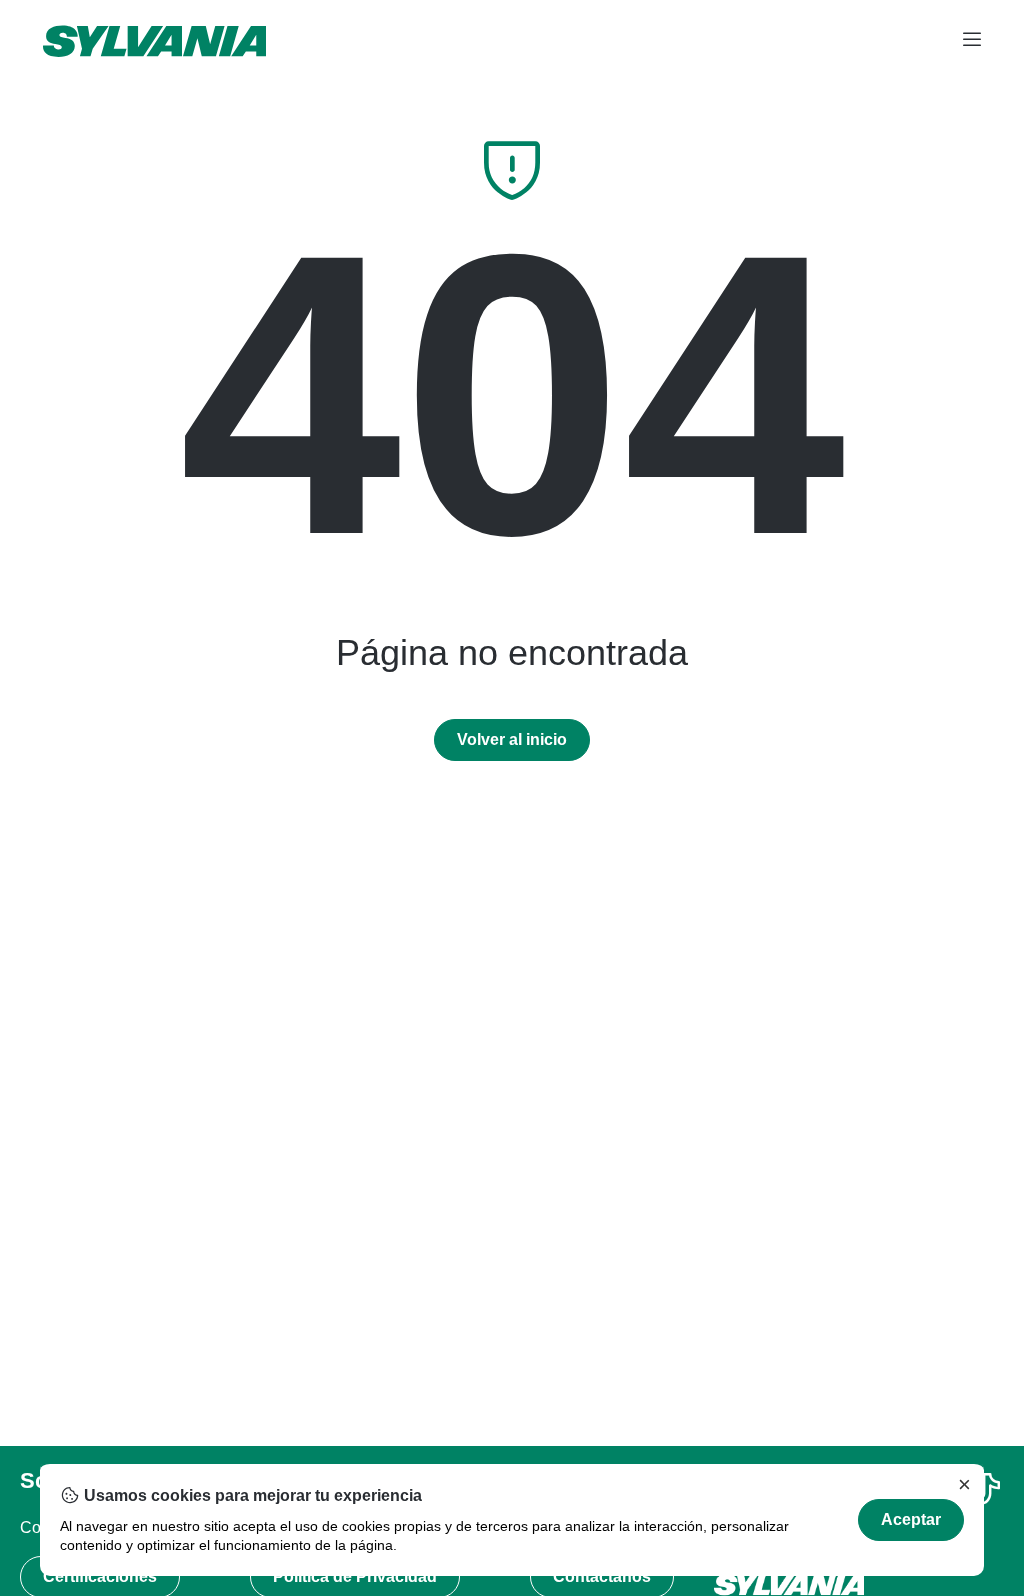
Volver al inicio (512, 739)
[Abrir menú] (972, 41)
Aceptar (911, 1519)
